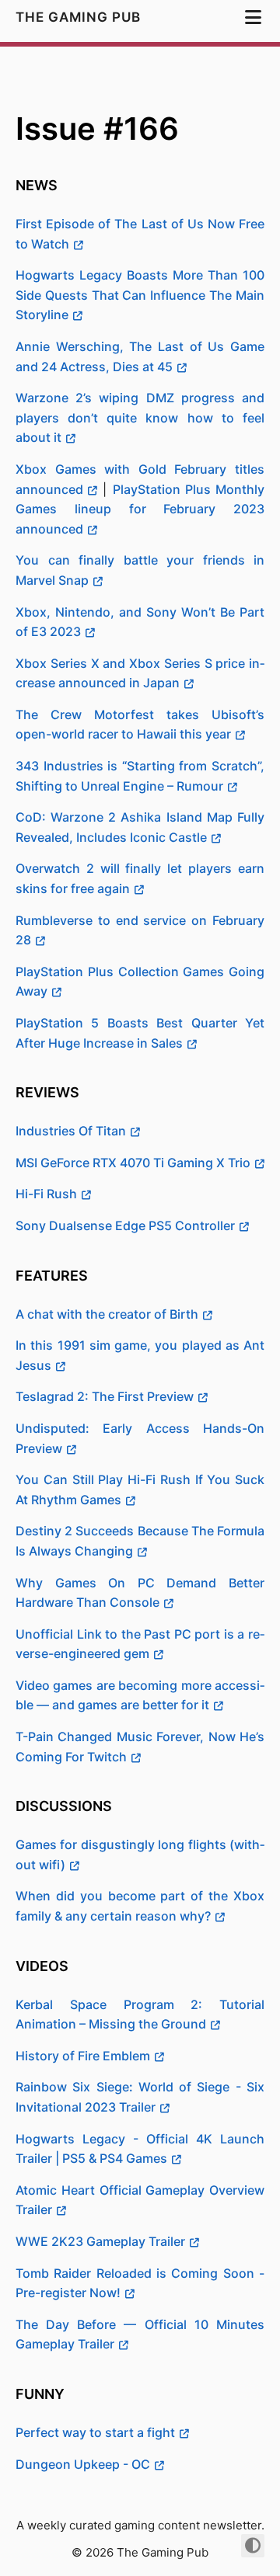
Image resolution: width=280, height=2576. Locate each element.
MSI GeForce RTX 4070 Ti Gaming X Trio (133, 1163)
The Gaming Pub (80, 17)
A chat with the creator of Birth (107, 1314)
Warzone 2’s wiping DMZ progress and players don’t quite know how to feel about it (140, 417)
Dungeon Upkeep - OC (83, 2464)
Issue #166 (97, 129)
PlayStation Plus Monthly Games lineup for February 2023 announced (140, 509)
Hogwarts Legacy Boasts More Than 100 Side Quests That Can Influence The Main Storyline (140, 295)
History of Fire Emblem (83, 2056)
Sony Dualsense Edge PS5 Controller (125, 1225)
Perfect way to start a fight (95, 2432)
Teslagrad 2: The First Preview (105, 1396)
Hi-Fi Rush (46, 1194)
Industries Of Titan (71, 1131)
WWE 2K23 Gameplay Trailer (100, 2241)
